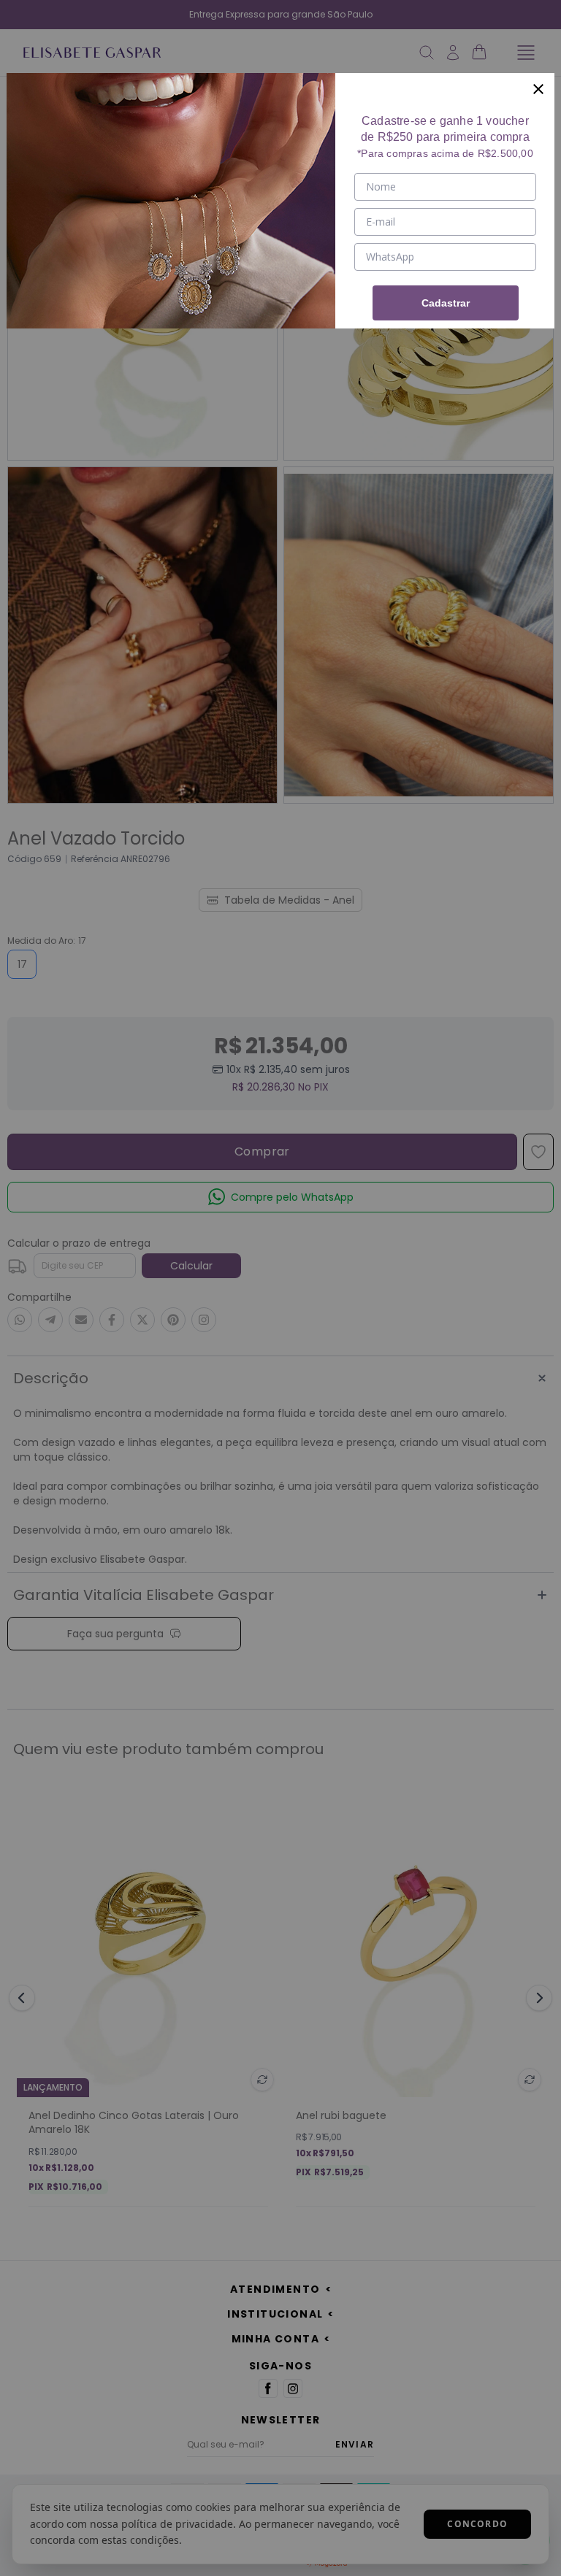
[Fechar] (538, 89)
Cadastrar (446, 303)
